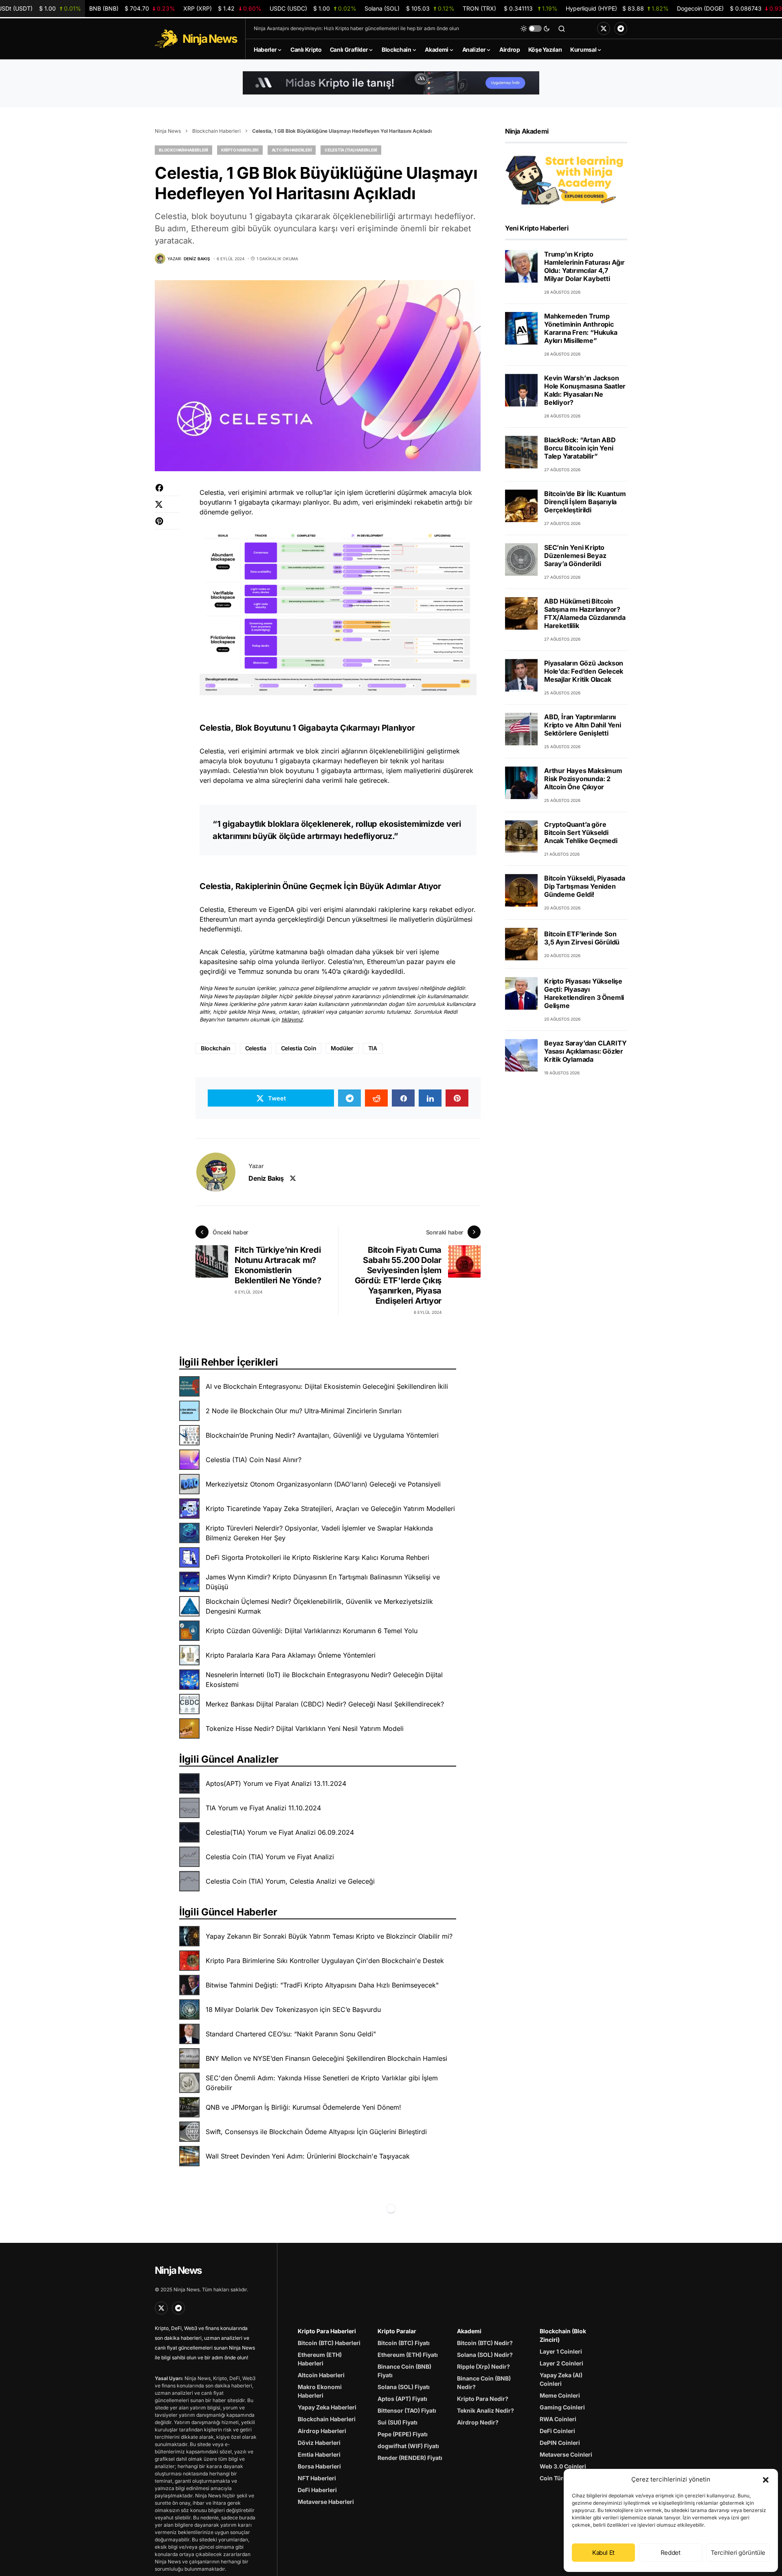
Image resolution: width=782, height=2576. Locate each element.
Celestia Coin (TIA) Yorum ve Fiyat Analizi (270, 1857)
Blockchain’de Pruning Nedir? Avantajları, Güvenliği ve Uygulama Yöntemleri (322, 1435)
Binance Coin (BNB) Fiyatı (404, 2371)
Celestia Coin (299, 1048)
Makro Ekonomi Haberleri (320, 2391)
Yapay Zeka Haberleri (327, 2407)
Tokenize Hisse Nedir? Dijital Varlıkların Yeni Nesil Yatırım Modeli (305, 1728)
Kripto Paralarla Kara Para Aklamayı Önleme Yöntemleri (291, 1655)
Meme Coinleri (560, 2395)
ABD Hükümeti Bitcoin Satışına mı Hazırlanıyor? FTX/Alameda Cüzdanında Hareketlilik (585, 613)
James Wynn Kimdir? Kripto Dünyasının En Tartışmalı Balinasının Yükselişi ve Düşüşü (323, 1582)
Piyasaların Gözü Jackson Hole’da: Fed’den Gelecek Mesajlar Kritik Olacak (584, 671)
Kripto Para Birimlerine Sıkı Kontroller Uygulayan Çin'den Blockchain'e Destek (325, 1961)
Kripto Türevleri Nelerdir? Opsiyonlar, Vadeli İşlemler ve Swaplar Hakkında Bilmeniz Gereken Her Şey (319, 1533)
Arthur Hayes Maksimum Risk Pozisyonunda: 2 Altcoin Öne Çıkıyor (583, 779)
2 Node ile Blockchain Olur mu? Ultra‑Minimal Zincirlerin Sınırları (304, 1411)
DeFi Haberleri (317, 2490)
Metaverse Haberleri (326, 2502)
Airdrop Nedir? (478, 2422)
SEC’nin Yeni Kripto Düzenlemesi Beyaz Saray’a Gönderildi (575, 556)
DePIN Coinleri (560, 2443)
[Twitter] (604, 29)
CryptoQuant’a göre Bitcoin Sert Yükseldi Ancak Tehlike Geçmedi (581, 832)
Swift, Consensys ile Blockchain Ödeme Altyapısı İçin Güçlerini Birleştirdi (316, 2132)
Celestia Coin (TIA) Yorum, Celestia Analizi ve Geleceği (290, 1881)
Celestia (256, 1048)
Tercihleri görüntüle (738, 2553)
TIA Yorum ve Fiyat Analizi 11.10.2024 (263, 1808)
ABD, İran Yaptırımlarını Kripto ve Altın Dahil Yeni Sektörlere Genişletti (583, 725)
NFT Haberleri (317, 2478)
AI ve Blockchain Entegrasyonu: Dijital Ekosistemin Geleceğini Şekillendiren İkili (327, 1386)
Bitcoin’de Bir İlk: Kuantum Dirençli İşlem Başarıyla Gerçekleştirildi (585, 502)
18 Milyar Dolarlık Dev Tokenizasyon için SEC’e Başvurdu (293, 2009)
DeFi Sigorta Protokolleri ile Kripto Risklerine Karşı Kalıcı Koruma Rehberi (317, 1557)
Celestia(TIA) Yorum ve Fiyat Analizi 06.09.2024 (280, 1832)
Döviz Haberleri (319, 2443)
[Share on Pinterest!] (167, 525)
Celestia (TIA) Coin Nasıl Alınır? (254, 1460)
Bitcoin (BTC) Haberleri (329, 2343)
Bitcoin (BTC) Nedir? (485, 2343)
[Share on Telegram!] (349, 1098)
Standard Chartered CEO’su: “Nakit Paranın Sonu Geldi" (291, 2034)
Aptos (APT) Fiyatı (402, 2399)
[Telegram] (621, 29)
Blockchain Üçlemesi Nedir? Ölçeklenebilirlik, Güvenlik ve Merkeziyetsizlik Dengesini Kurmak (319, 1606)
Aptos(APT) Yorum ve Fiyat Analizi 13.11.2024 (276, 1783)
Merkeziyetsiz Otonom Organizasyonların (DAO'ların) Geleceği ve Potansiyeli (323, 1484)
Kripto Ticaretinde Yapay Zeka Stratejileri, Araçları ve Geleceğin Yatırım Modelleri (330, 1509)
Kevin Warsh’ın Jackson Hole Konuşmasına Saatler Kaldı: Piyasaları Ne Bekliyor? (585, 390)
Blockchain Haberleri (216, 131)
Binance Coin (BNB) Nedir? (484, 2383)
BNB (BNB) (132, 8)
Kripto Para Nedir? (483, 2399)
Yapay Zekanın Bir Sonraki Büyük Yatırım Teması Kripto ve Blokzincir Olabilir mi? (329, 1936)
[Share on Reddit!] (376, 1098)
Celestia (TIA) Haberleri (351, 150)
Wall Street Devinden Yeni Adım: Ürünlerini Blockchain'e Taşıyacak (308, 2156)
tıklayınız (292, 1020)
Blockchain (216, 1048)
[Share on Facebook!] (167, 492)
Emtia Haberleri (319, 2454)
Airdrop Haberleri (322, 2431)
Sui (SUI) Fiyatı (398, 2422)
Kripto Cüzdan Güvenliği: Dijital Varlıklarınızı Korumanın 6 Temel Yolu (312, 1631)
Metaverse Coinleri (566, 2454)
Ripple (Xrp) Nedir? (483, 2366)
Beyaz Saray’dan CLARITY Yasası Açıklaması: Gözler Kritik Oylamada (585, 1051)
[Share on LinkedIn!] (430, 1098)
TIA (373, 1048)
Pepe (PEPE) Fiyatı (403, 2434)
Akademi (469, 2331)
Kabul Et (603, 2553)
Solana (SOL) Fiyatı (404, 2387)
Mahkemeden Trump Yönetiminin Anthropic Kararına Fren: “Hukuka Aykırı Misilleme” (581, 328)
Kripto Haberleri (240, 150)
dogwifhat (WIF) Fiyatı (408, 2446)
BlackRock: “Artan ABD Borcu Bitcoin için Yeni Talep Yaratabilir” (580, 448)
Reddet (671, 2553)
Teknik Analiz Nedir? (485, 2410)
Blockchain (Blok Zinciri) (563, 2335)
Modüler (342, 1048)
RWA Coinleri (558, 2419)
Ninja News (168, 131)
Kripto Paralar (397, 2331)
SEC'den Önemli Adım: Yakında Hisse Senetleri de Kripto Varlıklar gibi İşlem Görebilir (322, 2083)
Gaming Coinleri (562, 2407)
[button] (766, 2479)
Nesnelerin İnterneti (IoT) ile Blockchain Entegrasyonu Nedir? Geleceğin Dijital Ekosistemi (324, 1680)
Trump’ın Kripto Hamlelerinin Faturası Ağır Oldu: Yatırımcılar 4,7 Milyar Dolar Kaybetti (584, 266)
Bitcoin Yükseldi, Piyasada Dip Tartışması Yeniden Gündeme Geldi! (585, 886)
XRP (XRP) (222, 8)
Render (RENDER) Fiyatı (410, 2458)
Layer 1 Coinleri (561, 2351)
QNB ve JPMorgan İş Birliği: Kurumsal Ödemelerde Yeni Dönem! (303, 2107)
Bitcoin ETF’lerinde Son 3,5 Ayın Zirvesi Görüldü (582, 938)
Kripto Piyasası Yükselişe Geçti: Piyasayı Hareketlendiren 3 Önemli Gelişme (584, 993)
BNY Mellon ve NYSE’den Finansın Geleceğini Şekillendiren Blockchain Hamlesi (326, 2058)
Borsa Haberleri (319, 2466)
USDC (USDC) (313, 8)
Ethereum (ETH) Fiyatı (408, 2355)
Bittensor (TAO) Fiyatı (407, 2410)
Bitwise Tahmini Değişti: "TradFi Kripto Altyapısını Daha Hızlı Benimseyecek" (322, 1985)
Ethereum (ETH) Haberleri (320, 2359)
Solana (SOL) (410, 8)
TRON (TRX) (510, 8)
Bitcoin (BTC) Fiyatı (404, 2343)
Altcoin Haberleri (292, 150)
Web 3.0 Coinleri (563, 2466)
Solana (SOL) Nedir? (485, 2355)
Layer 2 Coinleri (561, 2363)
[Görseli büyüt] (466, 540)
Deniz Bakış (266, 1178)
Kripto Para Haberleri (327, 2331)
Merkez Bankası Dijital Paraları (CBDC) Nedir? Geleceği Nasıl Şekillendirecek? (325, 1704)
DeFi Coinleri (557, 2431)
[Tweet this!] (167, 508)
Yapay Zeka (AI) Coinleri (561, 2379)
